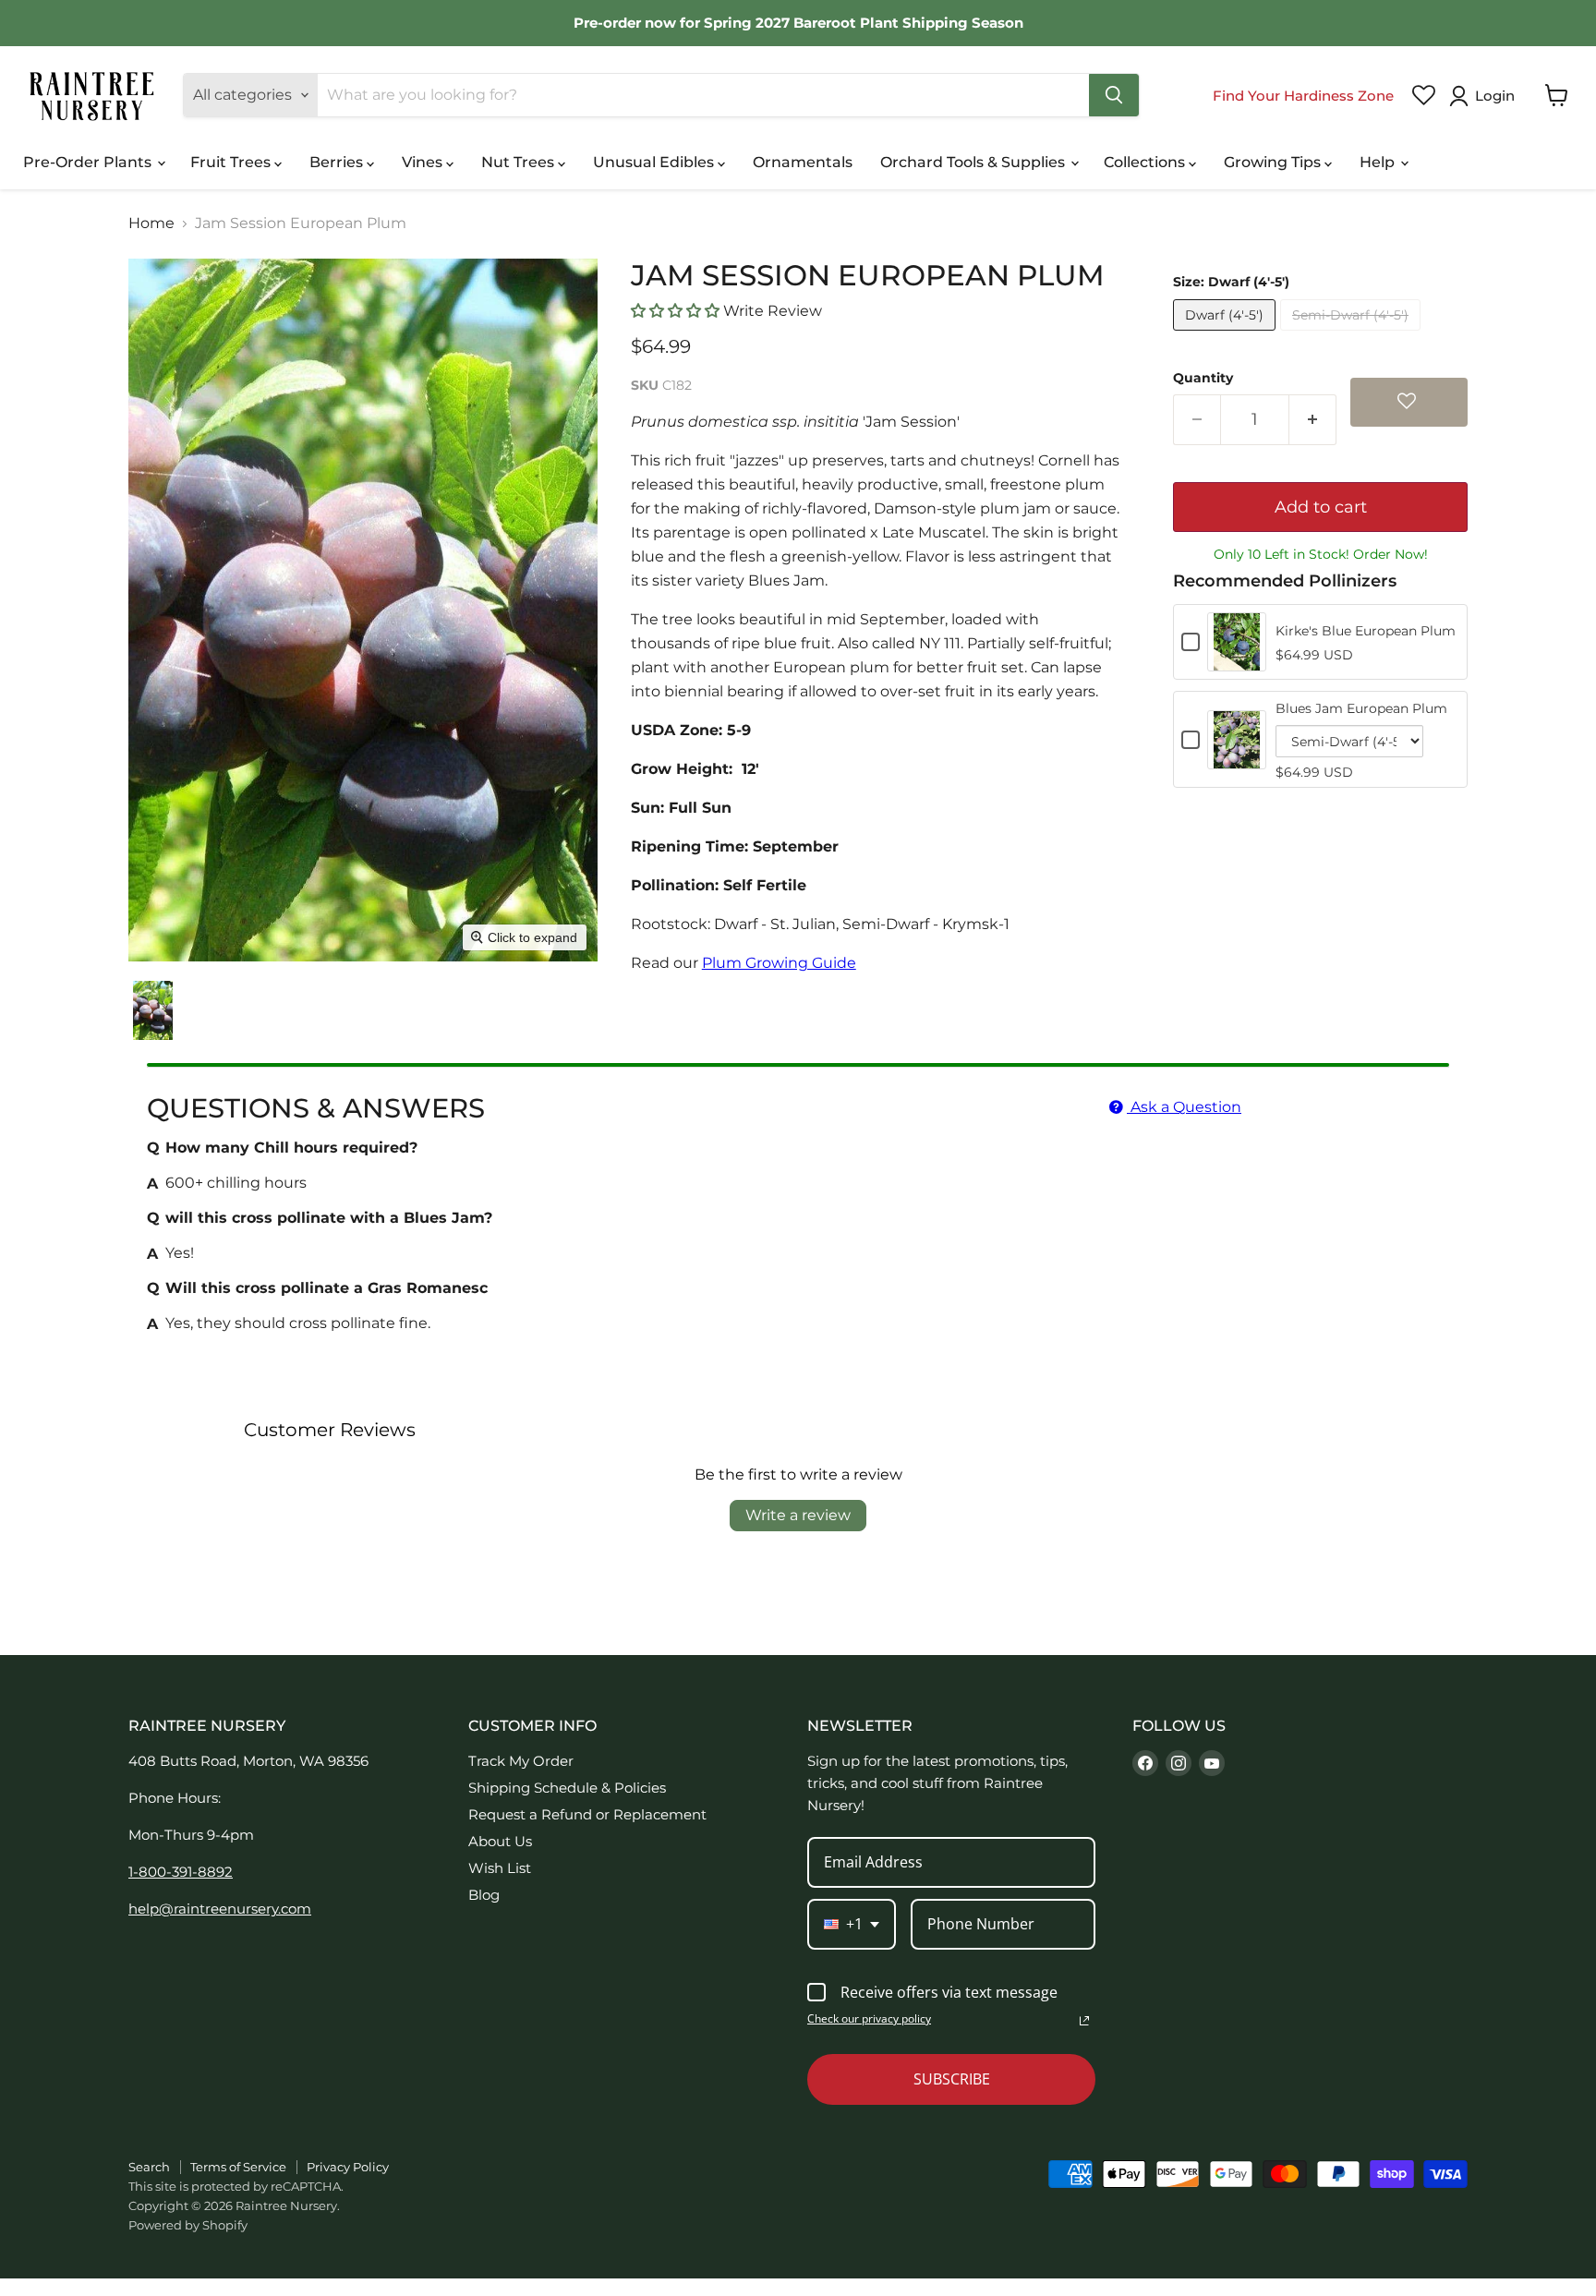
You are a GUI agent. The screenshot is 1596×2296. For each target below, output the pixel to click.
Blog (484, 1895)
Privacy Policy (348, 2167)
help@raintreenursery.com (220, 1909)
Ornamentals (803, 162)
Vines (424, 162)
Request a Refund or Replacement (587, 1814)
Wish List (500, 1868)
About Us (500, 1841)
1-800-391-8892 (181, 1872)
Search (149, 2167)
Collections (1146, 162)
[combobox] (852, 1924)
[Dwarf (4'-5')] (1227, 335)
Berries (338, 162)
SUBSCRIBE (952, 2079)
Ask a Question (1184, 1107)
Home (151, 224)
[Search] (1114, 95)
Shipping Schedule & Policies (567, 1788)
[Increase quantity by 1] (1313, 420)
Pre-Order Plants (89, 162)
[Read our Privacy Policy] (1084, 2021)
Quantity (1203, 378)
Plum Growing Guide (779, 963)
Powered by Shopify (188, 2225)
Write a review (798, 1515)
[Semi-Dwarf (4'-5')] (1353, 335)
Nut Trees (520, 162)
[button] (1486, 96)
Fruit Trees (232, 162)
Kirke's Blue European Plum (1366, 631)
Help (1379, 162)
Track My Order (521, 1761)
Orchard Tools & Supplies (974, 162)
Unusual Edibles (655, 162)
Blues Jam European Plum (1361, 708)
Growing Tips (1274, 162)
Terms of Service (238, 2167)
